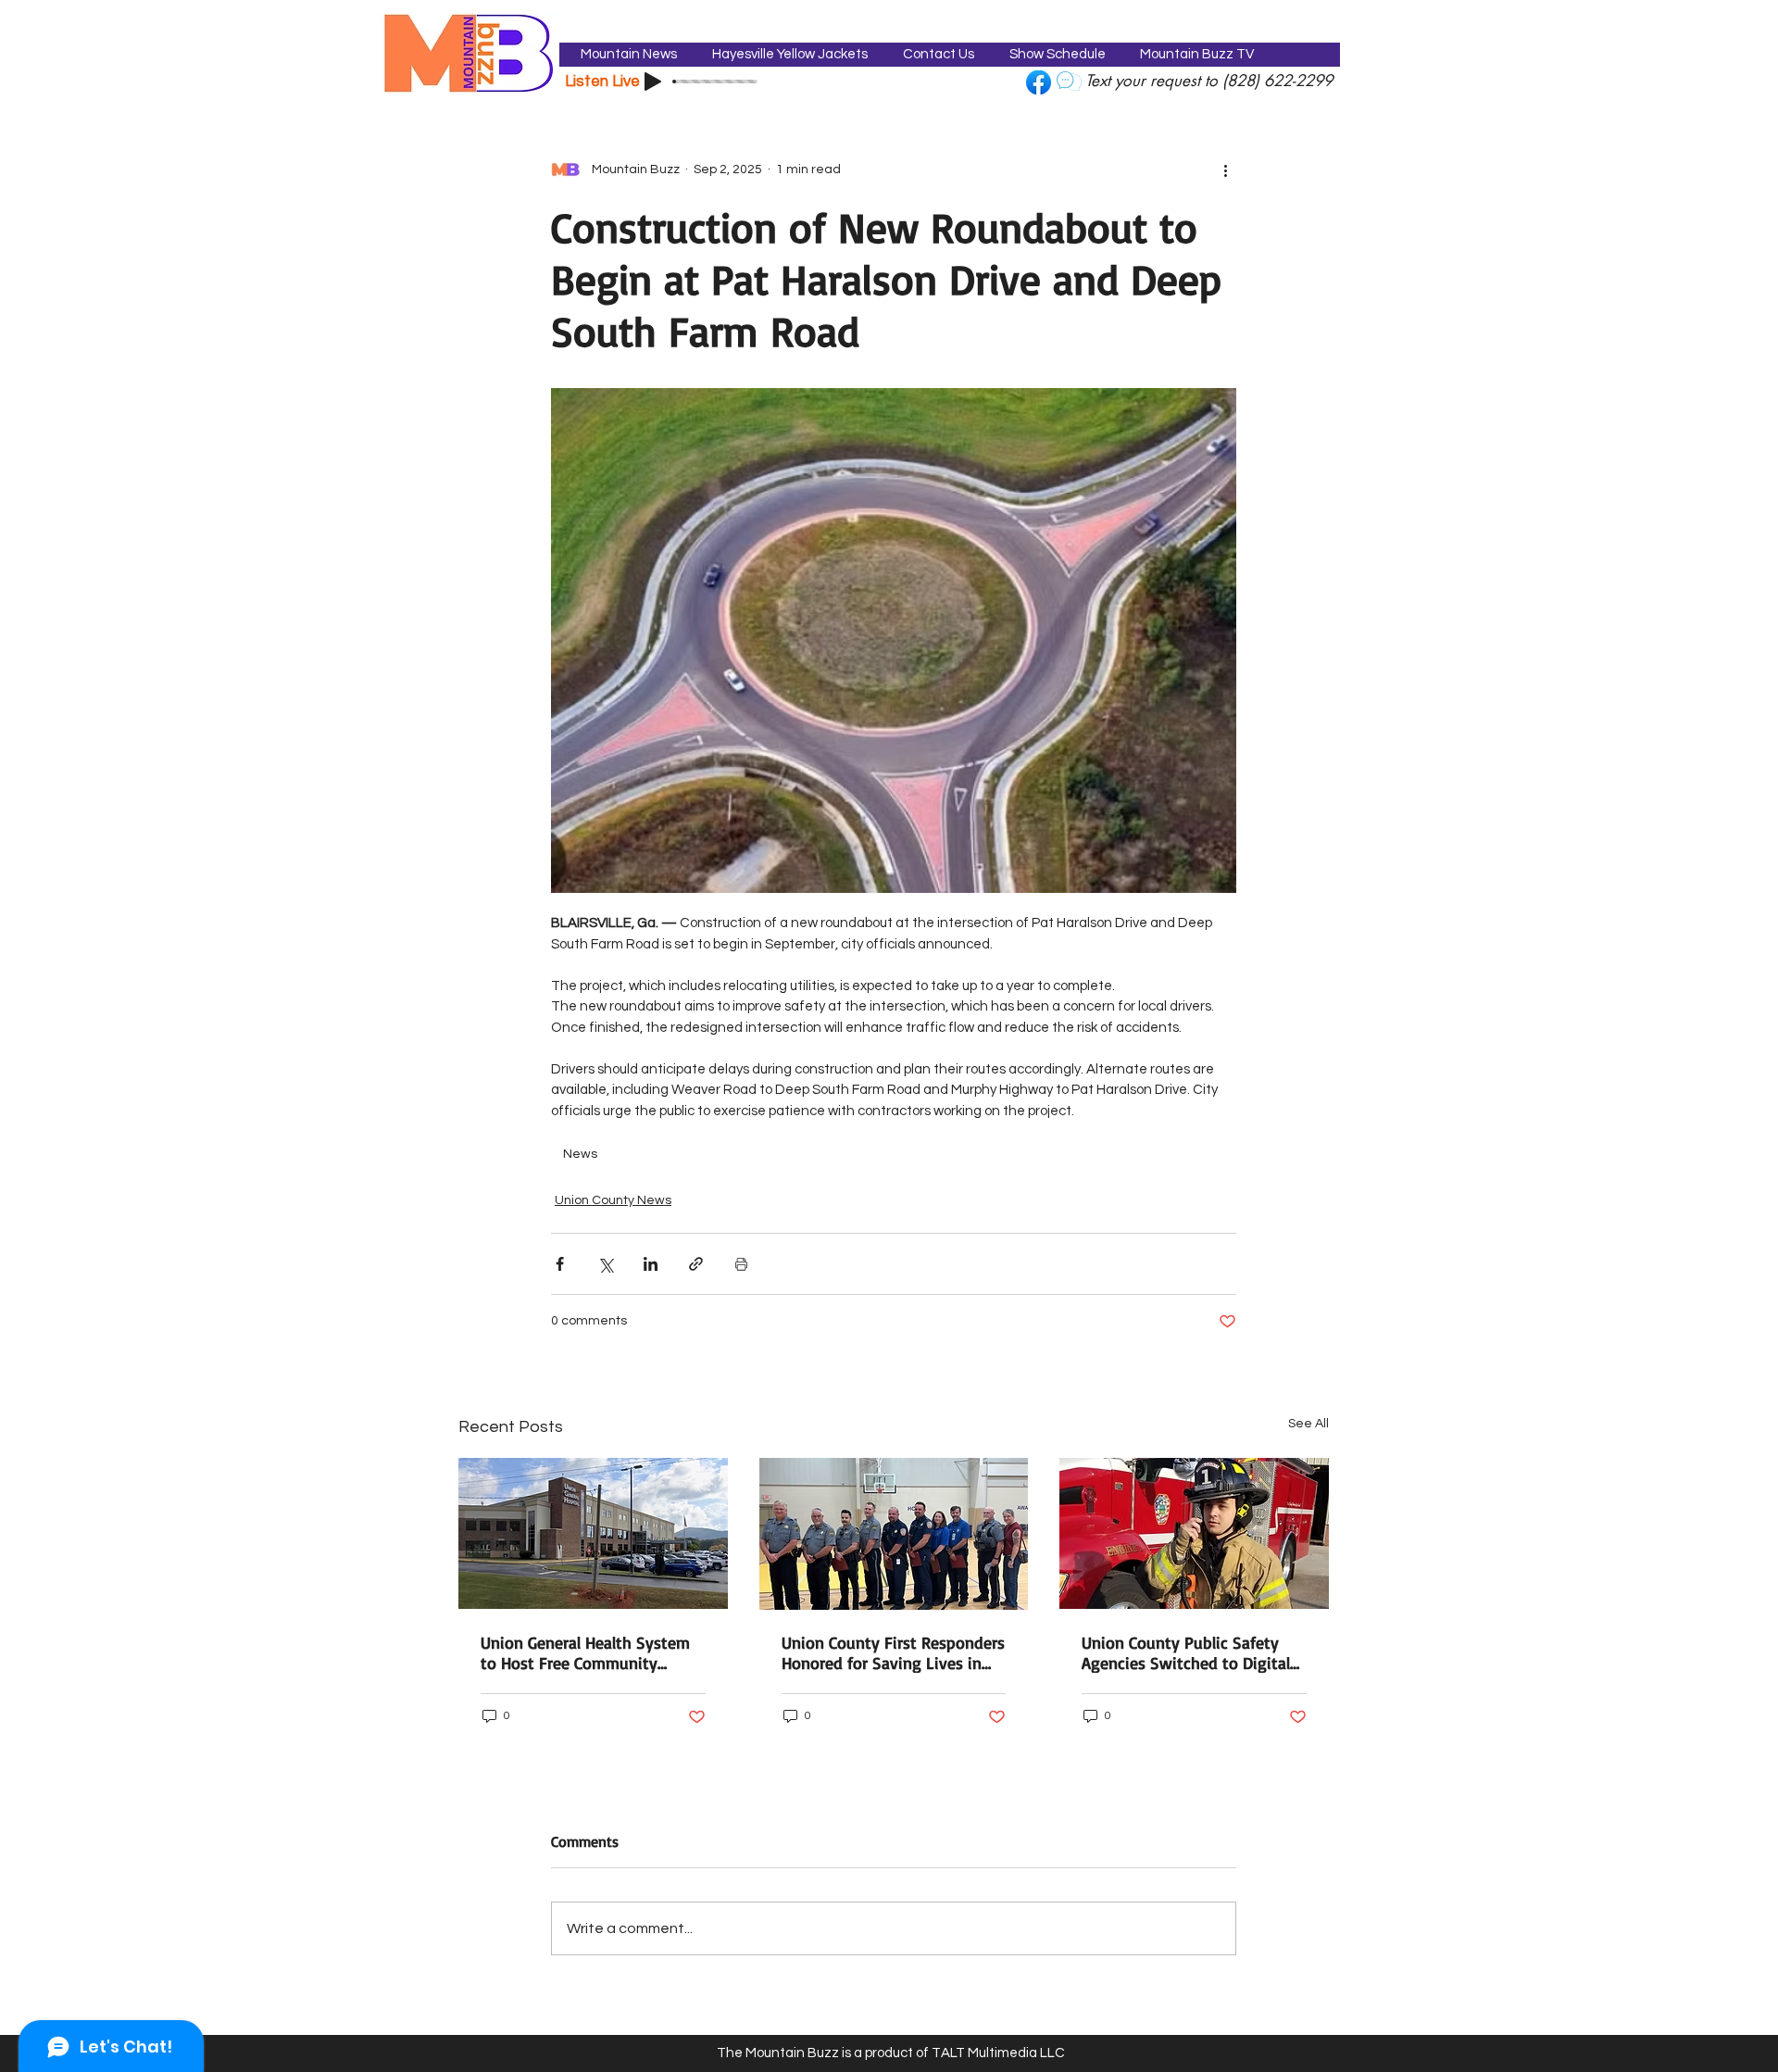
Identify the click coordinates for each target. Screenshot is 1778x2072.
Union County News (613, 1200)
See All (1308, 1424)
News (580, 1154)
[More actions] (1225, 170)
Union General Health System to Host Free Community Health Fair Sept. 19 (585, 1652)
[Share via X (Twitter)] (605, 1264)
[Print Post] (741, 1264)
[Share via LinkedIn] (651, 1264)
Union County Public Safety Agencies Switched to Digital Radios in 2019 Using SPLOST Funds (1186, 1652)
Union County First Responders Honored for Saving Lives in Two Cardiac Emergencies (893, 1652)
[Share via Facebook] (560, 1264)
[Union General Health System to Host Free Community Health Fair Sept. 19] (593, 1533)
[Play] (653, 82)
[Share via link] (696, 1264)
